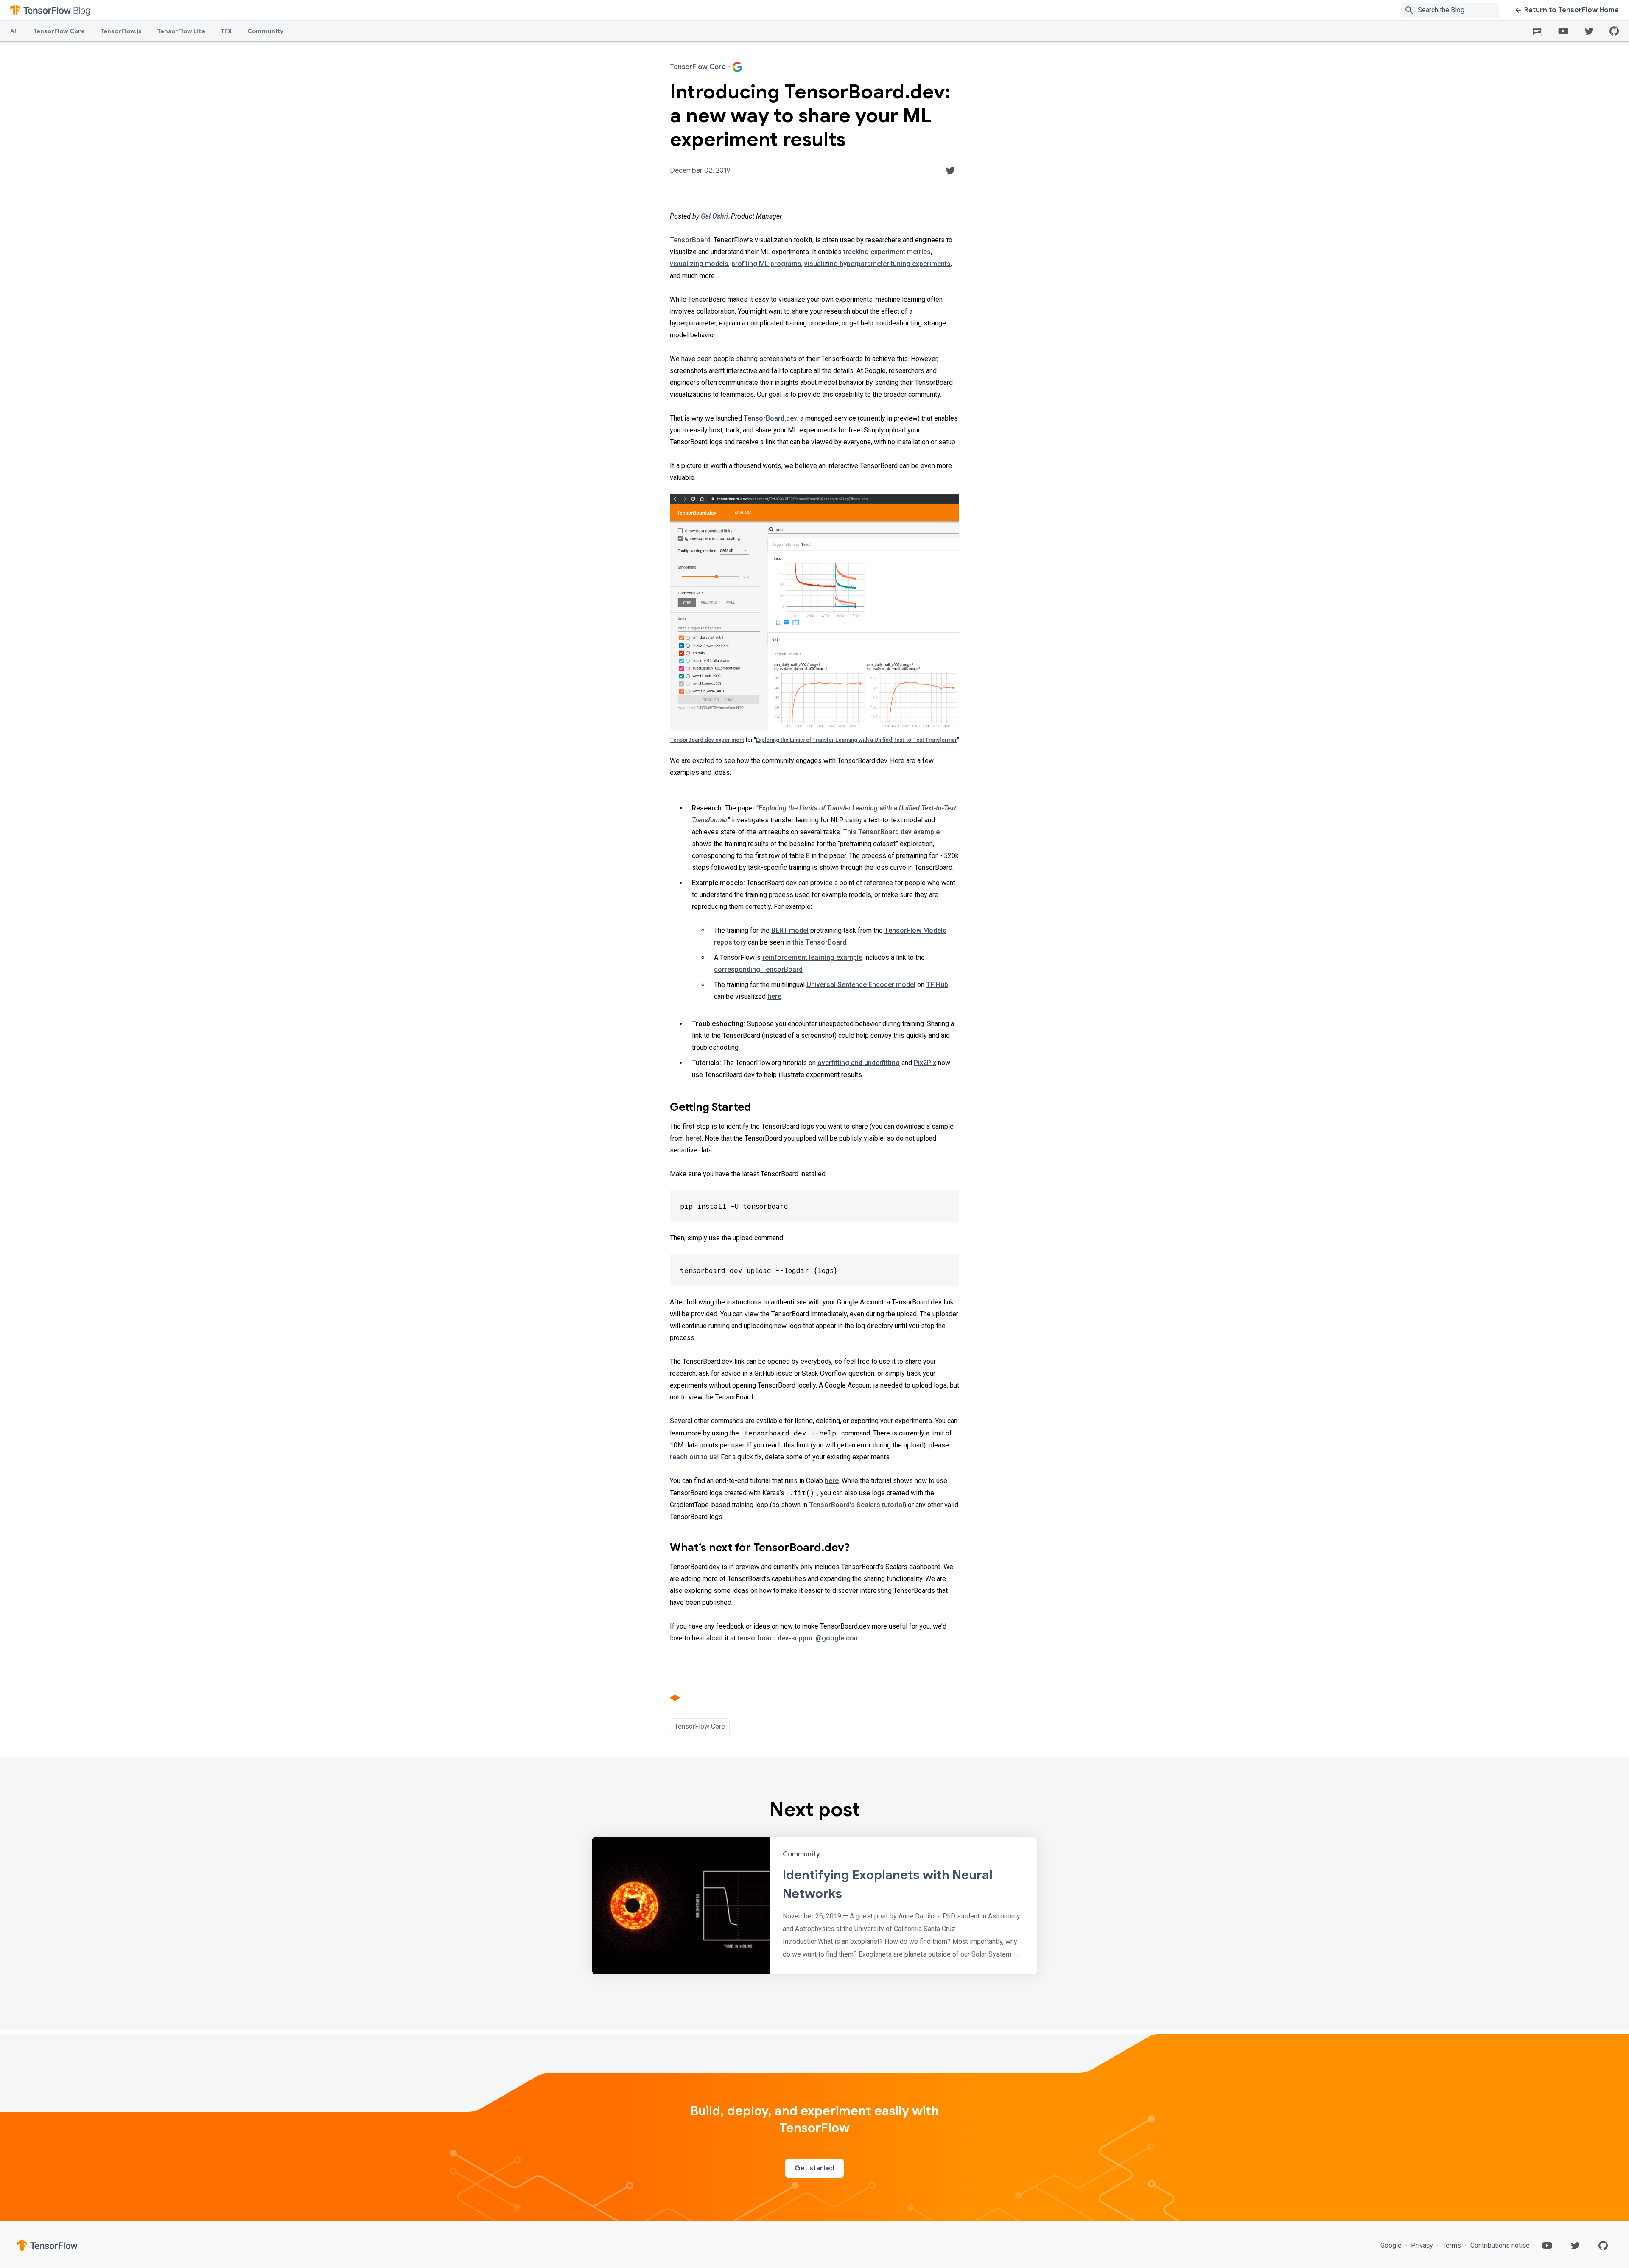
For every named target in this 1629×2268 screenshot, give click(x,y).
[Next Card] (814, 1906)
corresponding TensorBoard (758, 969)
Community (265, 31)
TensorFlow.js (121, 31)
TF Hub (937, 985)
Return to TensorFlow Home (1572, 10)
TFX (226, 31)
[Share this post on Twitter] (950, 171)
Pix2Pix (925, 1063)
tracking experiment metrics (887, 252)
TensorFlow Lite (181, 31)
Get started (814, 2168)
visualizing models (699, 264)
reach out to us (693, 1457)
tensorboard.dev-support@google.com (799, 1638)
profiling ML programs (766, 264)
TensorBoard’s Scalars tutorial (856, 1505)
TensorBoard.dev (770, 418)
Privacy (1422, 2245)
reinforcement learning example (812, 957)
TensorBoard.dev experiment (707, 740)
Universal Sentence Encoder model (861, 985)
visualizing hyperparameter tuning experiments (877, 264)
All (14, 31)
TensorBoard (690, 240)
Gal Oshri (714, 216)
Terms (1452, 2245)
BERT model (790, 930)
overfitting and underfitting (859, 1063)
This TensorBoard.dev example (891, 832)
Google (1392, 2245)
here (774, 997)
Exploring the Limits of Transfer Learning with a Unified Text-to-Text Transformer (856, 740)
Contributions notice (1499, 2245)
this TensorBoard (819, 942)
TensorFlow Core (59, 31)
